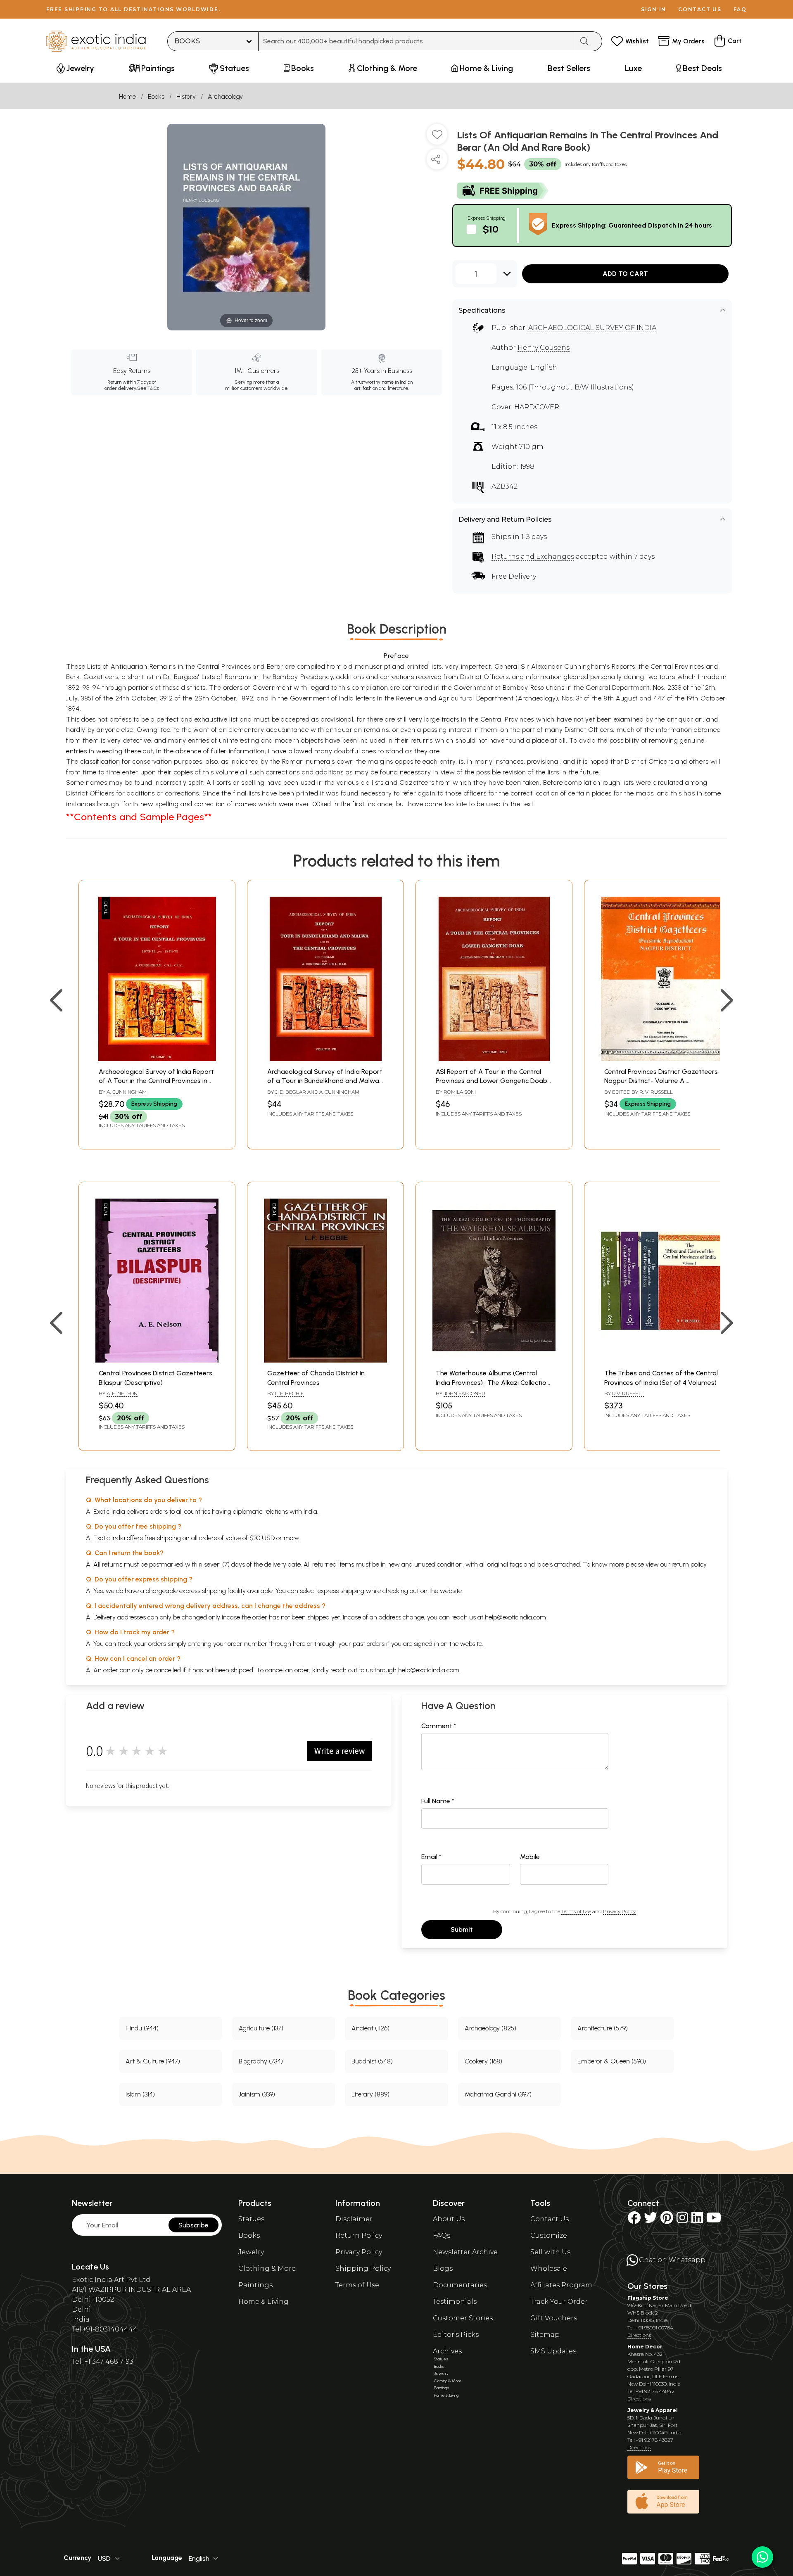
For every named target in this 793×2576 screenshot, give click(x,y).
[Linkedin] (697, 2220)
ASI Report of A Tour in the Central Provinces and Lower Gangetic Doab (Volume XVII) (491, 1081)
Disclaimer (354, 2219)
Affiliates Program (561, 2285)
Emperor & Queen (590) (612, 2061)
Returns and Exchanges (533, 557)
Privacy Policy (619, 1911)
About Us (449, 2219)
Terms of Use (576, 1911)
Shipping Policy (363, 2269)
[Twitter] (651, 2220)
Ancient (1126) (370, 2028)
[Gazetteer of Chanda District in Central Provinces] (325, 1360)
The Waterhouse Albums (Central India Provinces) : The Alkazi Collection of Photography (493, 1382)
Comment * (439, 1726)
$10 (491, 229)
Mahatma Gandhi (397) (498, 2094)
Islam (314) (140, 2094)
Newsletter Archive (465, 2252)
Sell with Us (550, 2252)
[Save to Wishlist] (437, 138)
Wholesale (549, 2269)
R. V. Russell (656, 1092)
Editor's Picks (456, 2335)
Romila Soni (460, 1092)
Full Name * (438, 1801)
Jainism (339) (257, 2094)
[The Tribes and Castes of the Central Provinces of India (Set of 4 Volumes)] (662, 1360)
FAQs (442, 2235)
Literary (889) (370, 2094)
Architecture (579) (603, 2028)
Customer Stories (463, 2318)
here (299, 1644)
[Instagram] (682, 2220)
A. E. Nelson (122, 1393)
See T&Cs (148, 388)
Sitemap (545, 2335)
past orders (369, 1644)
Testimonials (455, 2302)
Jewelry (251, 2252)
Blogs (443, 2269)
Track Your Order (559, 2302)
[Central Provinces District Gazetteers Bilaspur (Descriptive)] (157, 1360)
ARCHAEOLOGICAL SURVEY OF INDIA (592, 328)
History (186, 96)
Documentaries (460, 2285)
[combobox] (416, 41)
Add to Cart (625, 274)
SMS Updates (553, 2351)
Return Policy (359, 2235)
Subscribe (194, 2225)
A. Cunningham (127, 1092)
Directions (639, 2335)
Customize (549, 2235)
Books (156, 96)
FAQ (740, 9)
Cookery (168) (483, 2061)
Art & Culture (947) (153, 2061)
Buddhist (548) (372, 2061)
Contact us (700, 9)
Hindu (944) (142, 2028)
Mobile (530, 1857)
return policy (689, 1564)
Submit (462, 1929)
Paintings (255, 2285)
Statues (251, 2219)
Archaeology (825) (490, 2028)
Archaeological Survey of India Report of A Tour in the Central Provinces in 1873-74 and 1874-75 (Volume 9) (156, 1081)
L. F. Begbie (290, 1393)
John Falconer (464, 1393)
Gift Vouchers (554, 2318)
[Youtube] (714, 2220)
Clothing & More (267, 2269)
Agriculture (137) (261, 2028)
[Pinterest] (667, 2220)
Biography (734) (261, 2061)
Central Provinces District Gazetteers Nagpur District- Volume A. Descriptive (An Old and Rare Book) (661, 1081)
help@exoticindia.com (515, 1617)
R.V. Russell (628, 1393)
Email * (431, 1857)
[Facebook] (634, 2220)
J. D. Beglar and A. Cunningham (317, 1092)
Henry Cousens (544, 348)
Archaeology (225, 96)
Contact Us (550, 2219)
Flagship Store (648, 2298)
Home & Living (264, 2302)
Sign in (654, 9)
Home (127, 96)
